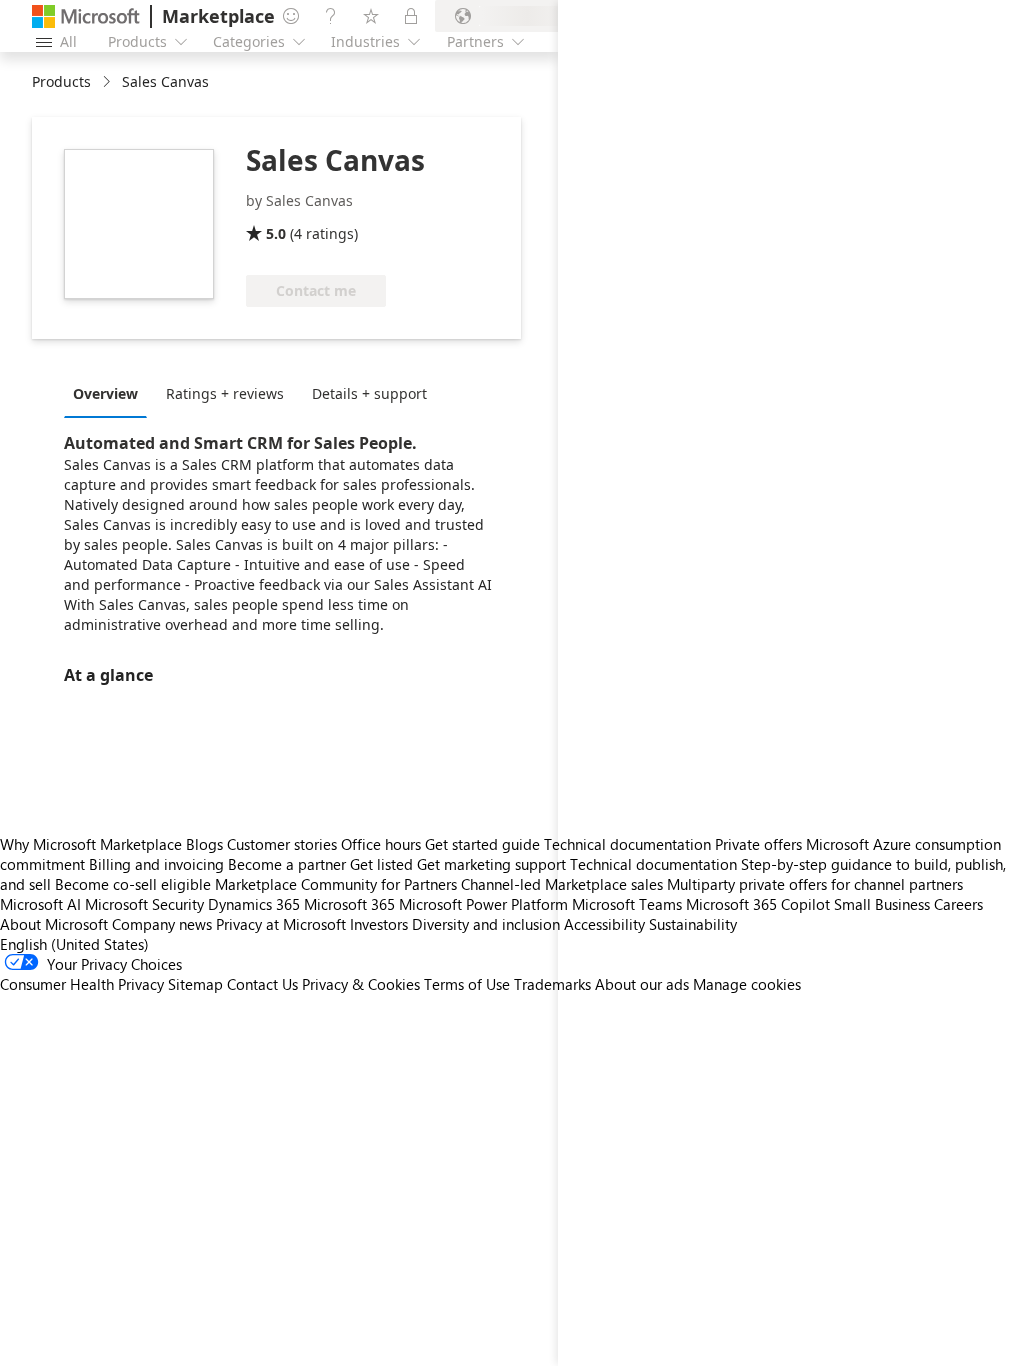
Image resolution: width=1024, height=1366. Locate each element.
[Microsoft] (86, 16)
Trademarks (552, 984)
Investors (379, 924)
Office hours (381, 844)
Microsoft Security (144, 904)
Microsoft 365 (349, 904)
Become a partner (287, 864)
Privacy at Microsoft (281, 924)
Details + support (369, 393)
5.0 (276, 233)
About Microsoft (54, 924)
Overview (105, 393)
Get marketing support (491, 864)
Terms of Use (467, 984)
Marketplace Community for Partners (336, 884)
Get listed (381, 864)
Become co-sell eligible (133, 884)
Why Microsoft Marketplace (91, 844)
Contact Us (262, 984)
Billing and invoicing (156, 864)
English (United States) (74, 944)
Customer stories (282, 844)
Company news (162, 924)
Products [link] (61, 81)
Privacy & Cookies (361, 984)
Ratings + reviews (225, 393)
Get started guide (482, 844)
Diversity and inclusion (486, 924)
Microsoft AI (40, 904)
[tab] (110, 393)
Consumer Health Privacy (82, 984)
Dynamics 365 (254, 904)
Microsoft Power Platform (483, 904)
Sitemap (195, 984)
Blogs (204, 844)
